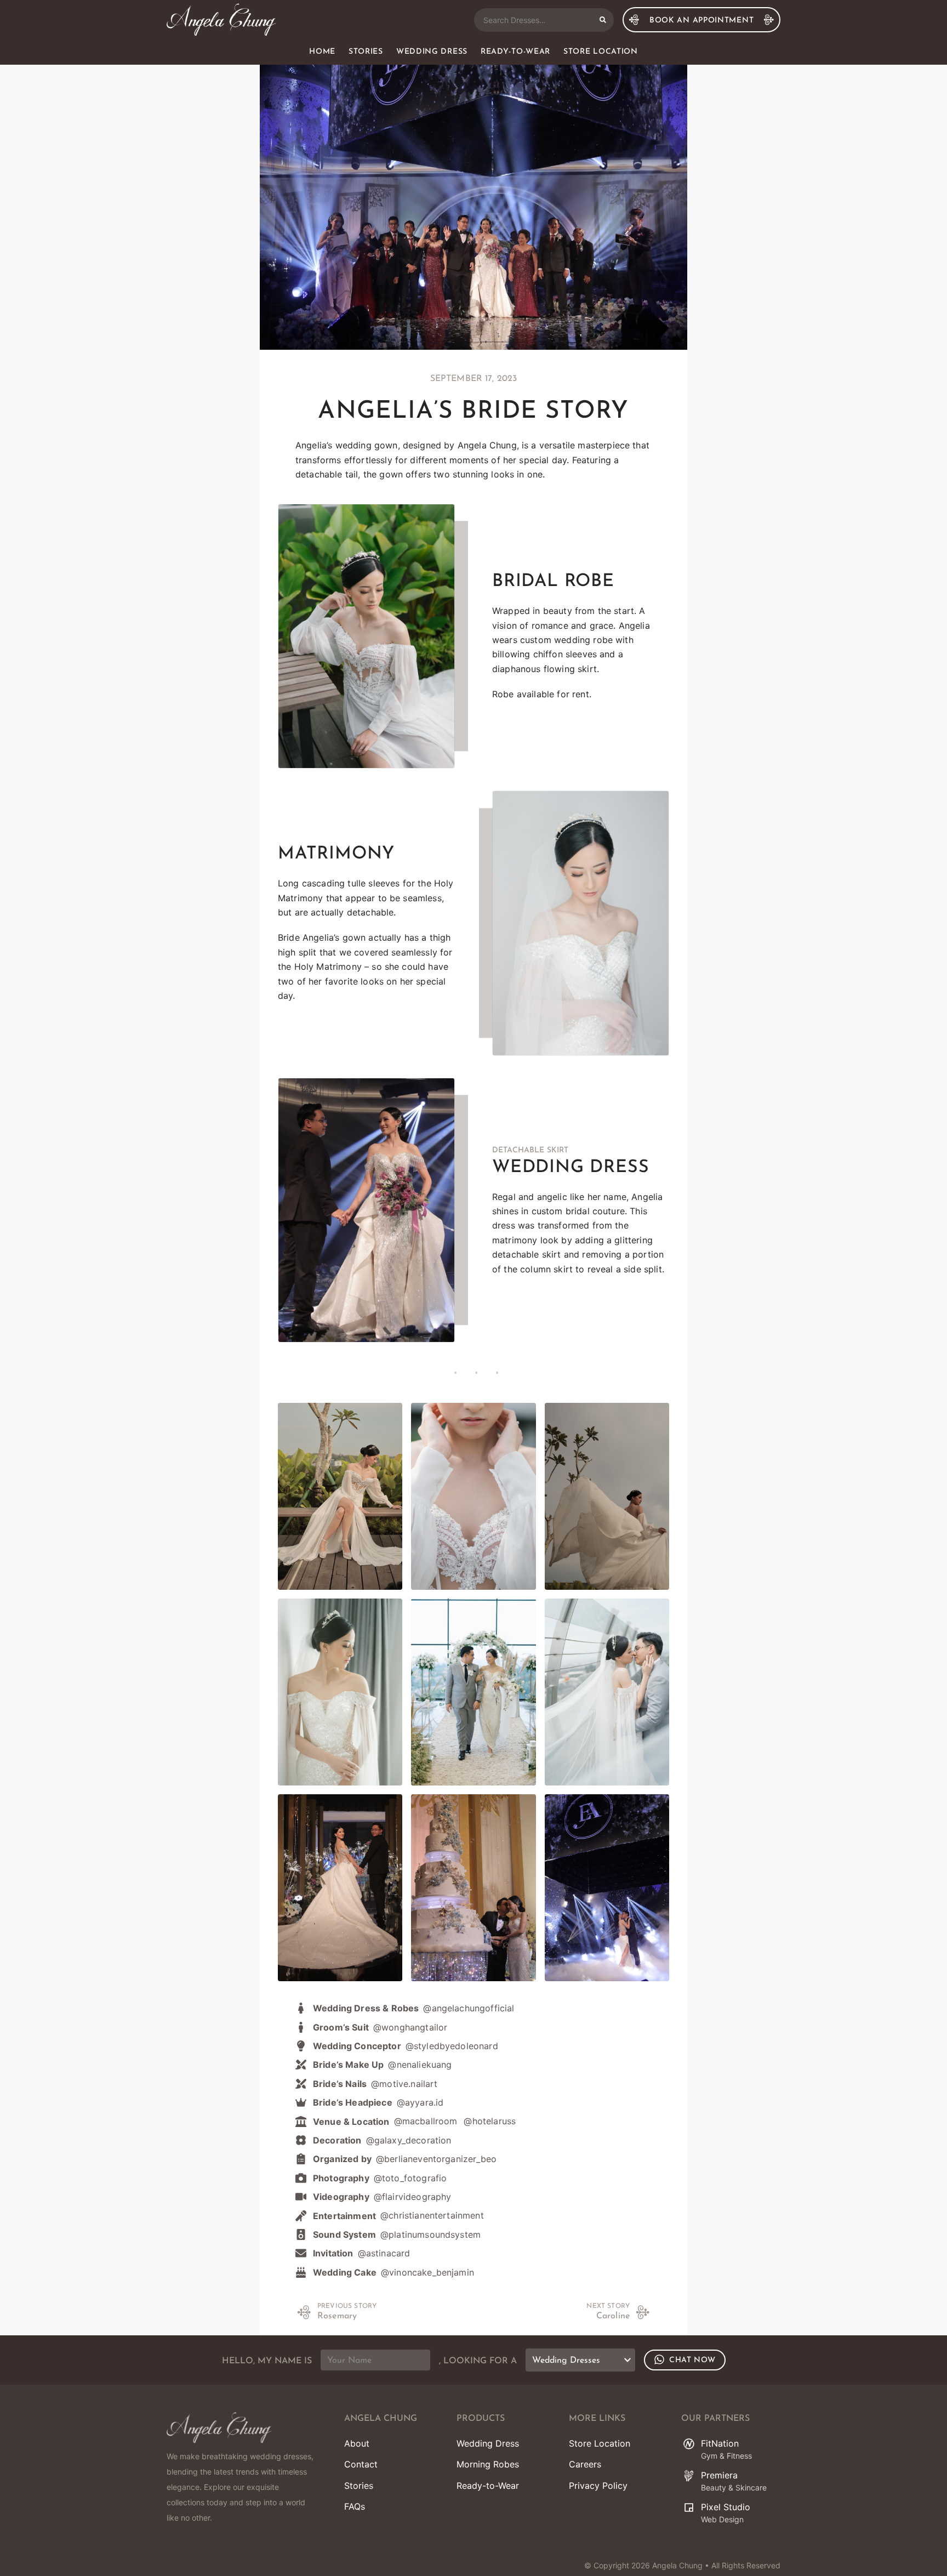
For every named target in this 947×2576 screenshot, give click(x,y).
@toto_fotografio (410, 2178)
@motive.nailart (404, 2084)
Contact (361, 2464)
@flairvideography (413, 2197)
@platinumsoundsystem (430, 2234)
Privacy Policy (598, 2486)
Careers (585, 2464)
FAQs (355, 2506)
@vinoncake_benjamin (427, 2272)
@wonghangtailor (410, 2027)
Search (603, 20)
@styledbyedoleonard (452, 2046)
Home (322, 52)
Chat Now (692, 2360)
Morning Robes (488, 2464)
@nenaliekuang (420, 2065)
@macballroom (426, 2121)
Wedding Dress (432, 52)
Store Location (601, 52)
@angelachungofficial (469, 2008)
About (357, 2443)
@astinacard (384, 2253)
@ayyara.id (420, 2102)
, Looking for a (478, 2361)
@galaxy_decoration (409, 2140)
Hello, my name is (267, 2361)
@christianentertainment (432, 2215)
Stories (366, 52)
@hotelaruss (490, 2121)
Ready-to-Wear (515, 52)
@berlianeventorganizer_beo (436, 2159)
